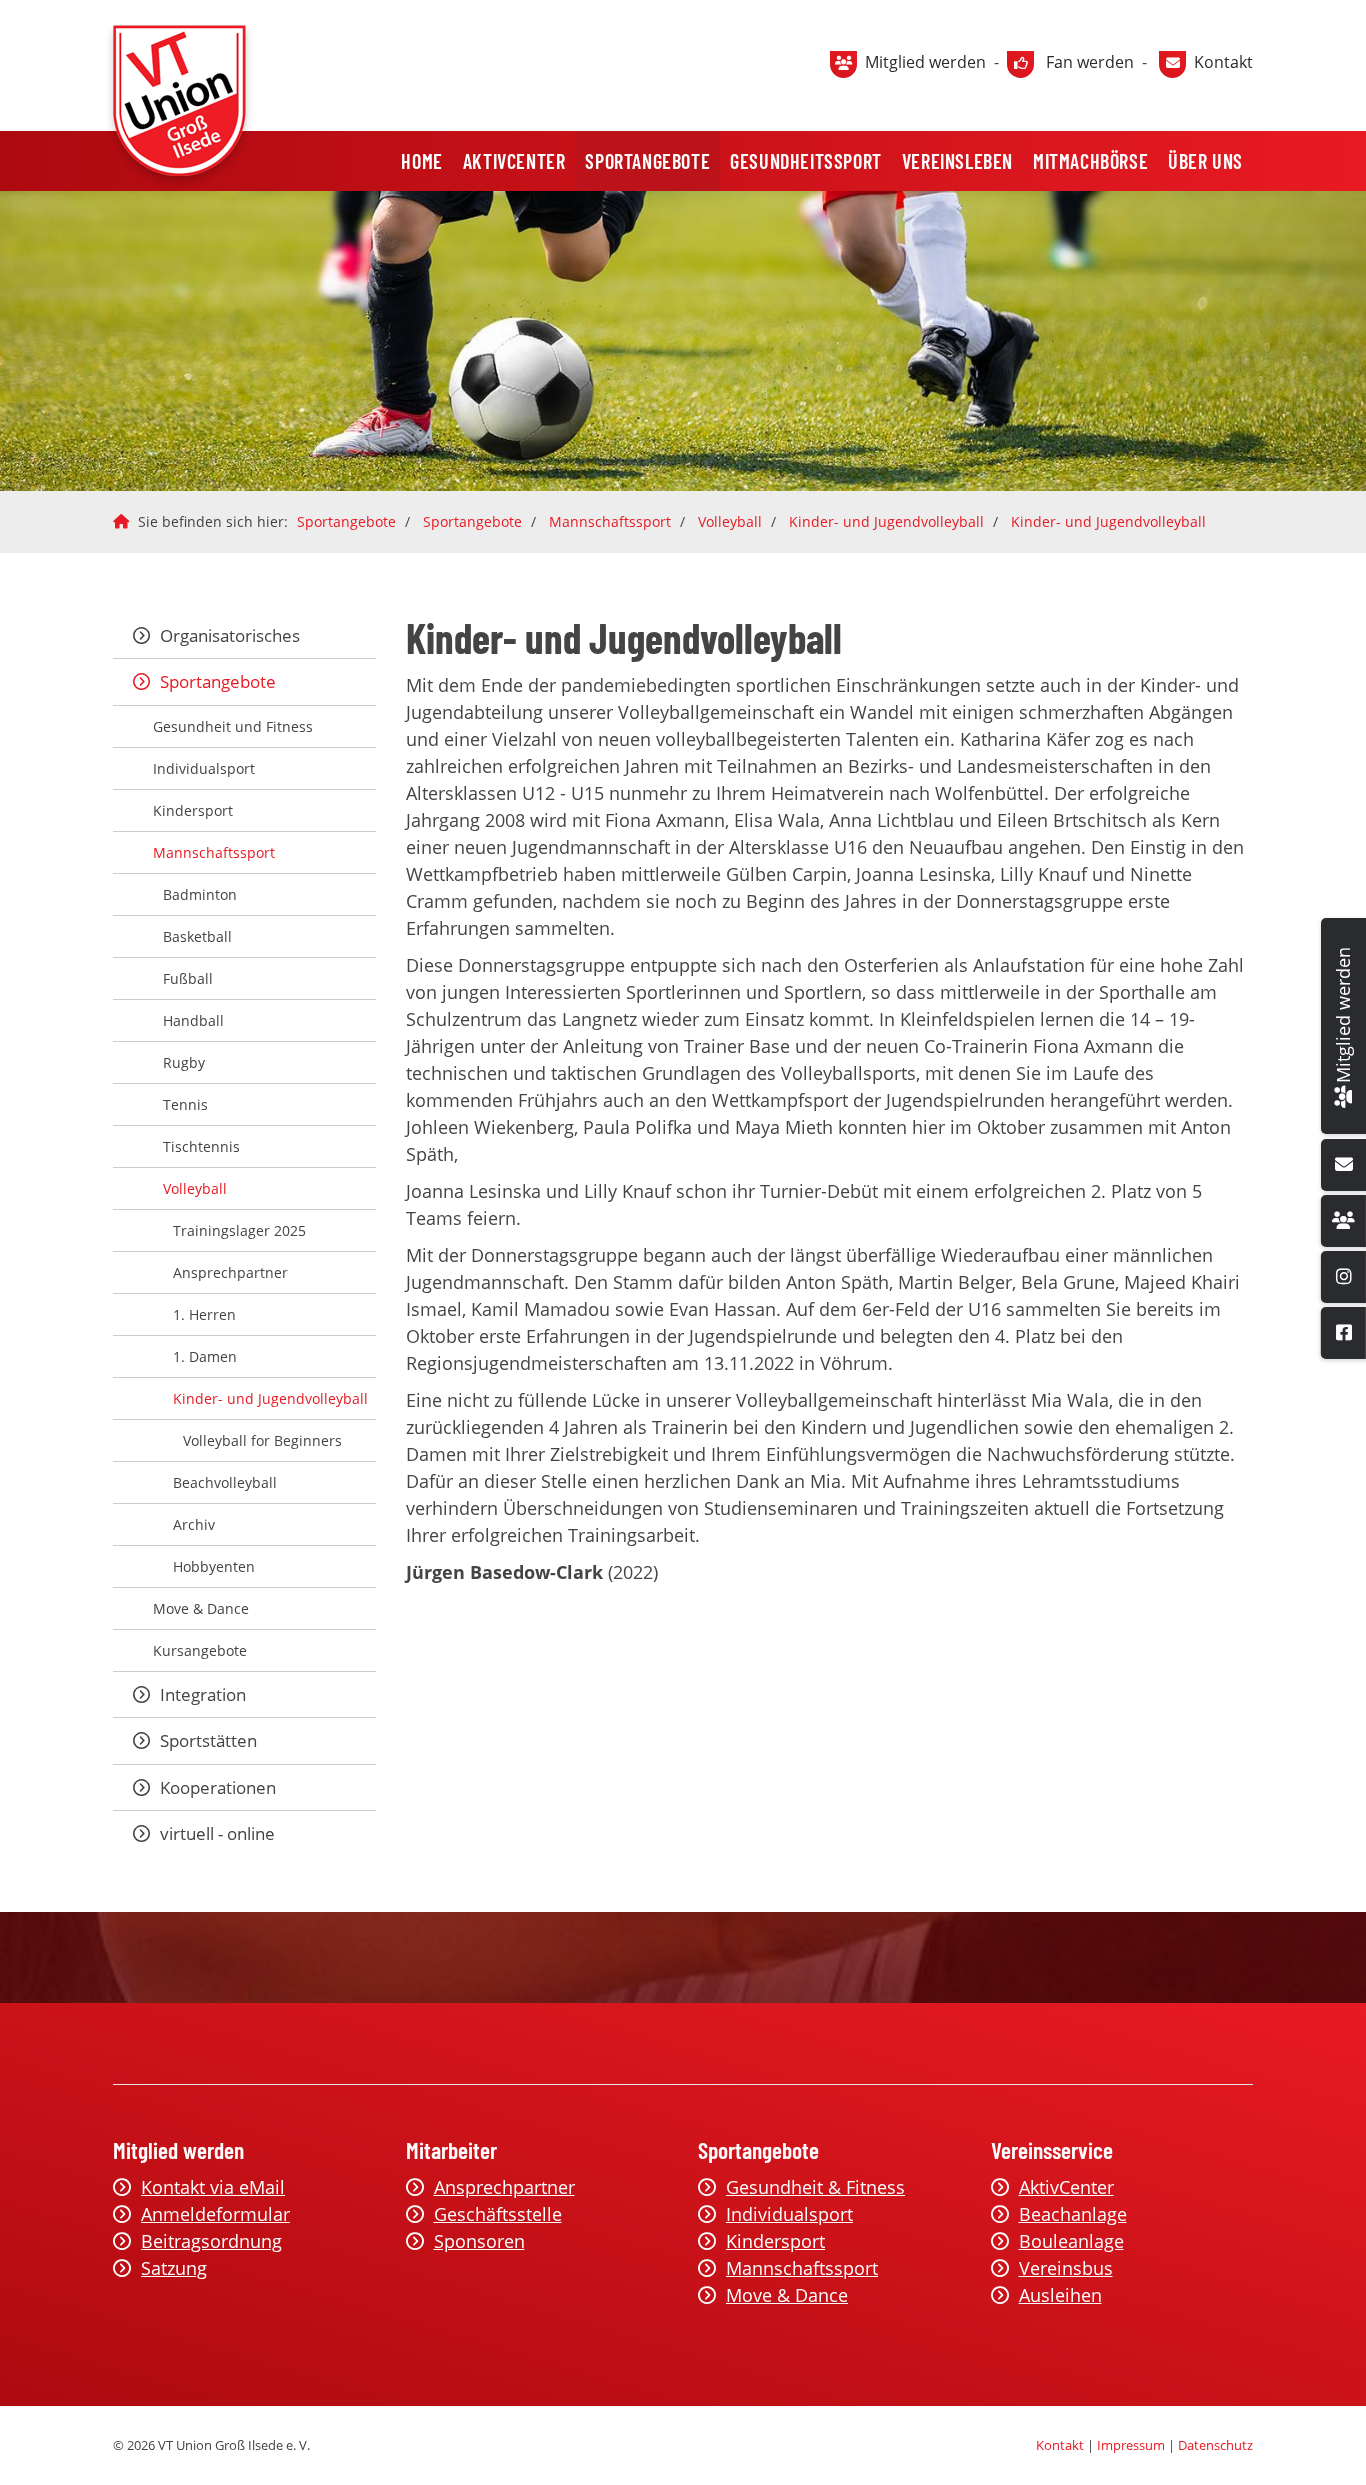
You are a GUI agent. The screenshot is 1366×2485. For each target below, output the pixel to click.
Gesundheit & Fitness (815, 2187)
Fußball (188, 978)
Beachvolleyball (225, 1482)
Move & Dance (201, 1608)
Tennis (185, 1104)
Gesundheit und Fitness (233, 726)
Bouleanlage (1071, 2241)
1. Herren (204, 1314)
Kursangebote (200, 1650)
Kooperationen (218, 1787)
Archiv (194, 1524)
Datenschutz (1215, 2445)
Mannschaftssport (610, 521)
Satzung (174, 2268)
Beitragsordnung (211, 2241)
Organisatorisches (230, 635)
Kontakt (1223, 62)
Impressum (1131, 2445)
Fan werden (1090, 62)
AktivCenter (514, 161)
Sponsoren (479, 2241)
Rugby (184, 1062)
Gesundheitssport (806, 161)
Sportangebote (647, 161)
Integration (203, 1694)
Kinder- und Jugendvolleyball (886, 521)
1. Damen (205, 1356)
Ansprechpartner (230, 1272)
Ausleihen (1060, 2295)
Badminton (200, 894)
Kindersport (193, 810)
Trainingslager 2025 (239, 1230)
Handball (193, 1020)
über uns (1205, 161)
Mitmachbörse (1090, 161)
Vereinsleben (957, 161)
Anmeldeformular (215, 2214)
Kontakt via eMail (213, 2187)
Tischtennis (201, 1146)
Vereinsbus (1066, 2268)
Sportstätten (208, 1740)
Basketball (197, 936)
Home (421, 161)
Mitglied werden (925, 62)
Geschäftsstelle (498, 2214)
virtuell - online (217, 1833)
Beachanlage (1073, 2214)
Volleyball (730, 521)
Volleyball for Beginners (262, 1440)
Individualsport (204, 768)
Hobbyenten (214, 1566)
